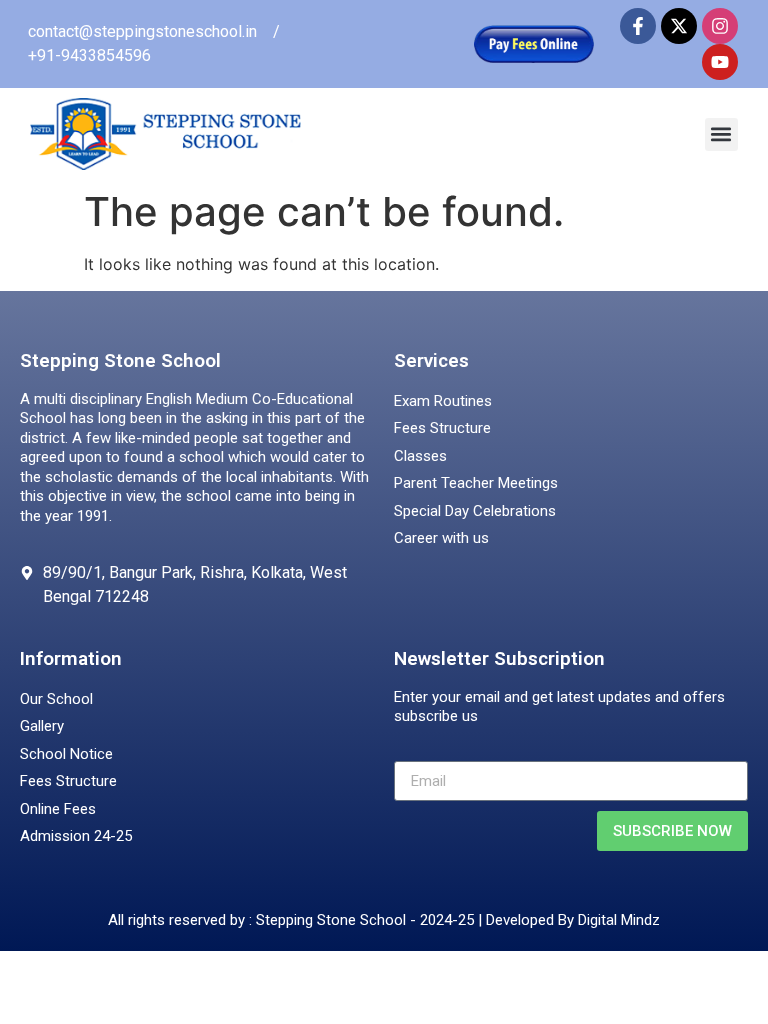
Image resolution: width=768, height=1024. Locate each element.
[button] (721, 134)
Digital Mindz (619, 920)
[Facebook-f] (638, 26)
